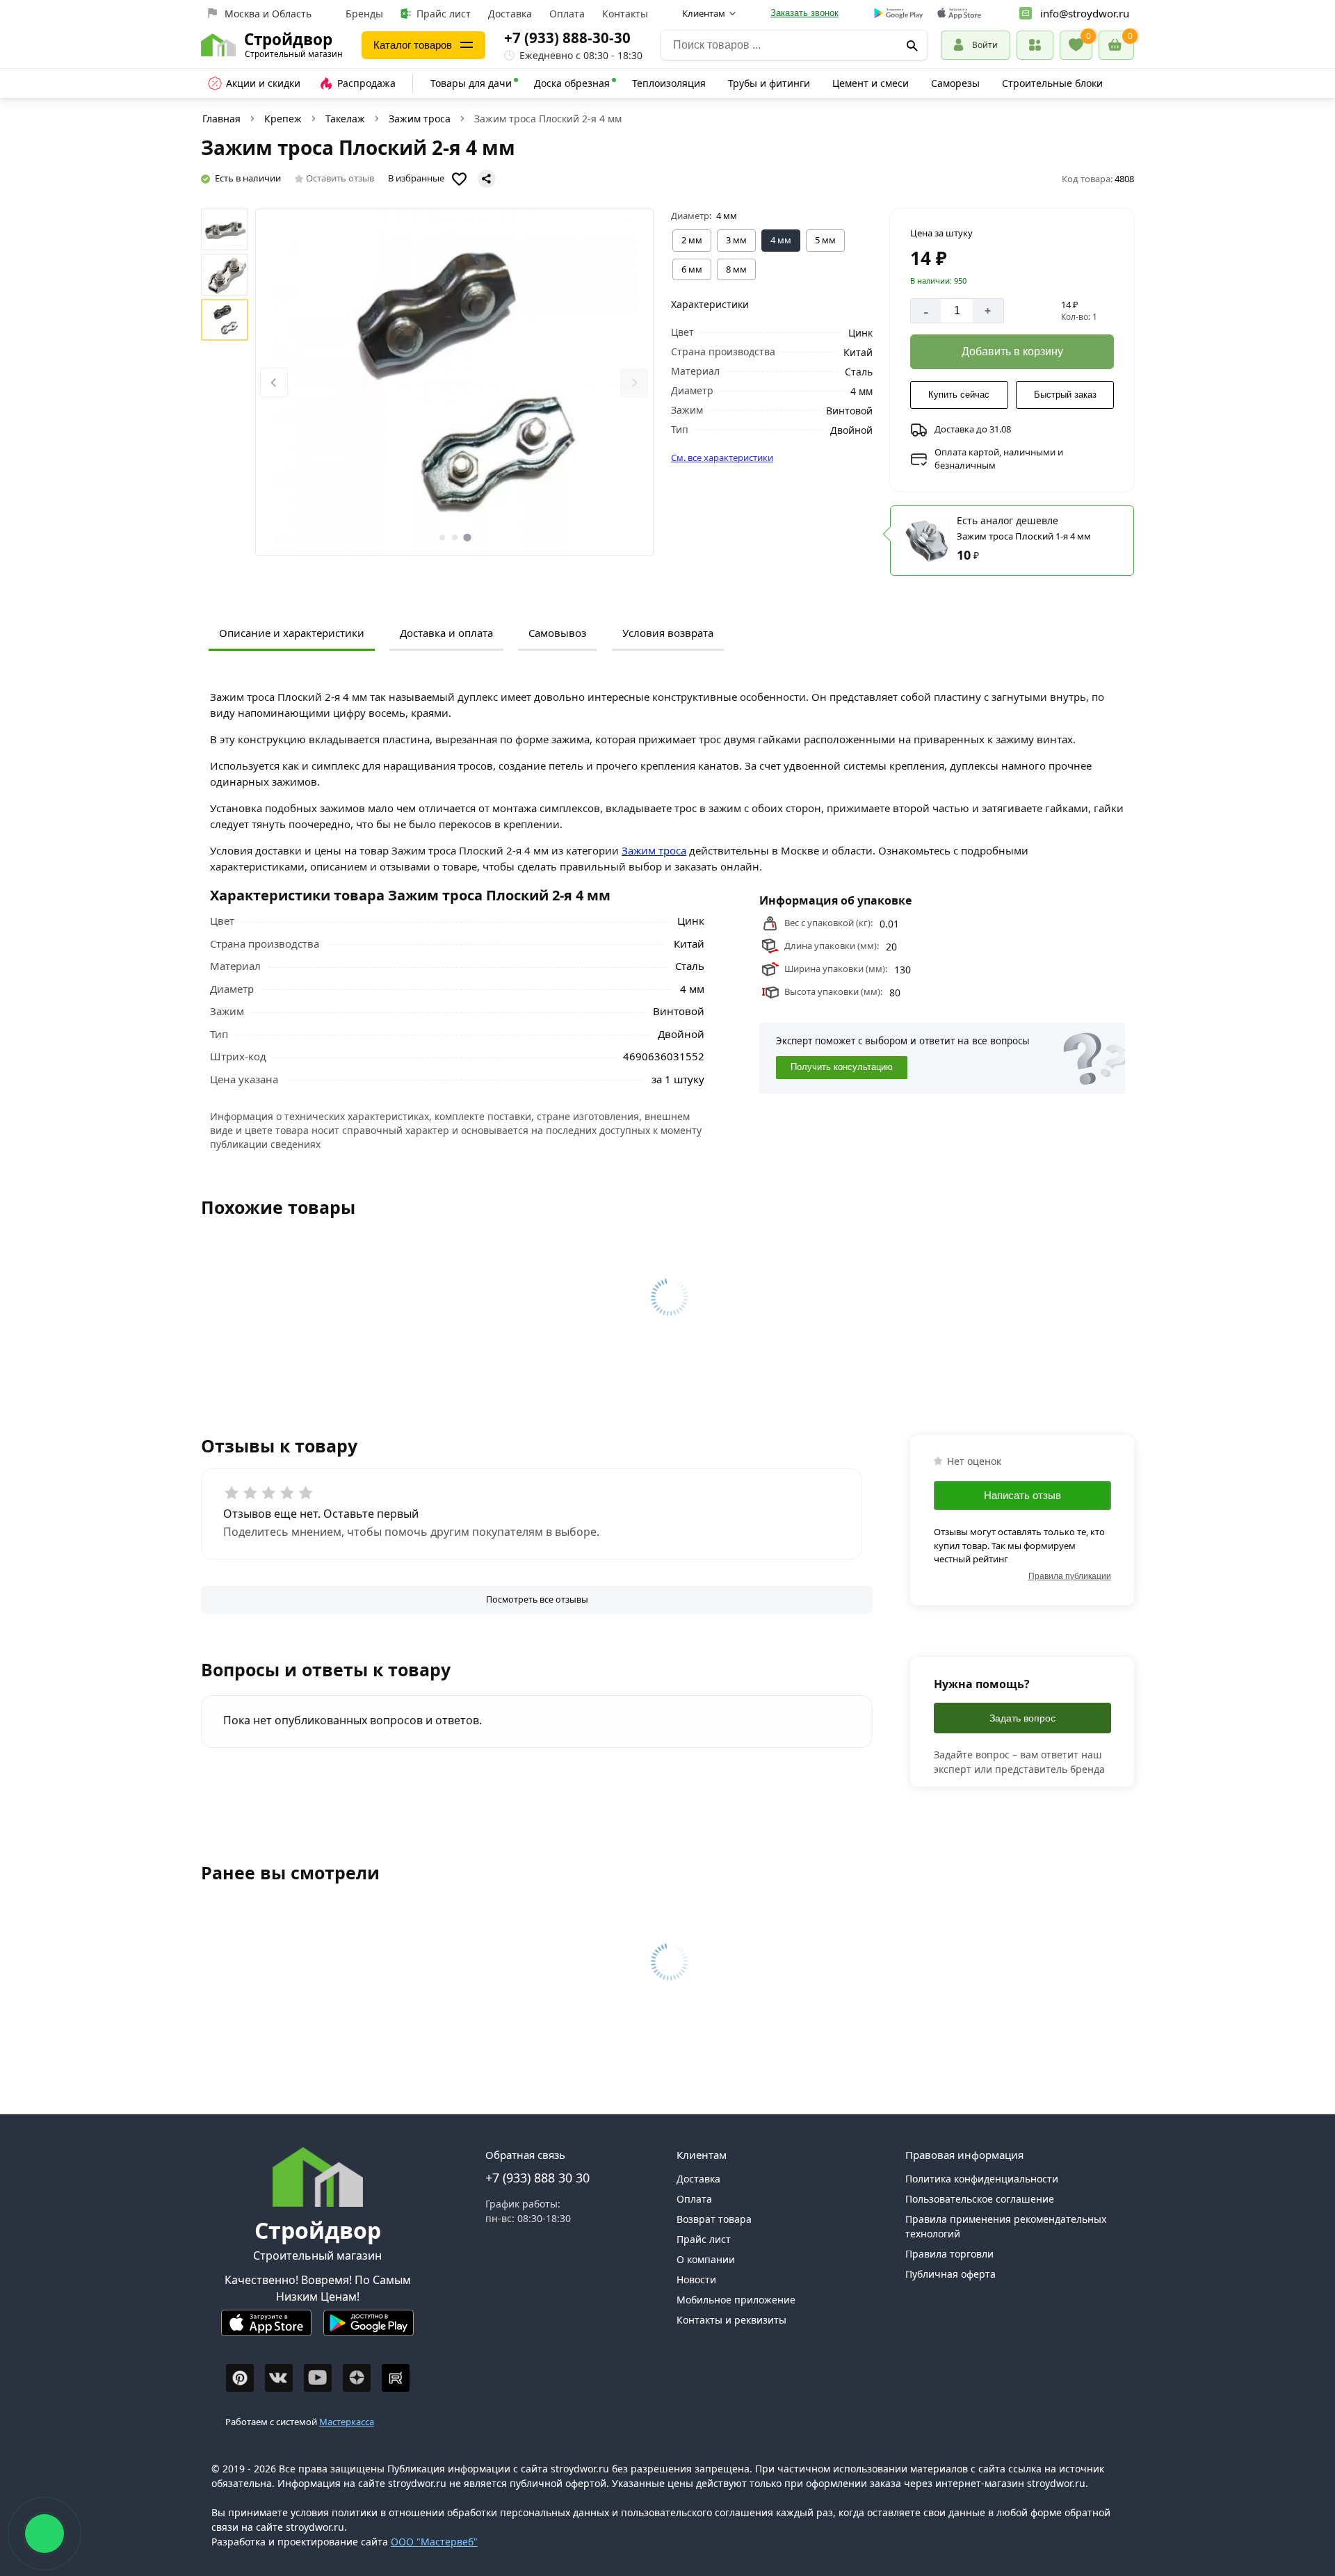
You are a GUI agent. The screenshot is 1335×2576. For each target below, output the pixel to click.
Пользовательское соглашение (980, 2199)
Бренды (364, 14)
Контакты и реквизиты (731, 2320)
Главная (221, 119)
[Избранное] (1076, 45)
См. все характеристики (722, 457)
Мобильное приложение (736, 2300)
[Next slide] (634, 383)
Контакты (625, 14)
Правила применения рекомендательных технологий (1006, 2226)
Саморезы (955, 83)
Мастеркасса (347, 2422)
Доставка (510, 14)
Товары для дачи (471, 83)
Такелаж (345, 119)
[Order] (1035, 45)
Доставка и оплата (446, 633)
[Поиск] (913, 45)
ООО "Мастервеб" (434, 2542)
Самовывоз (557, 633)
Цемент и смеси (871, 83)
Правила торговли (949, 2254)
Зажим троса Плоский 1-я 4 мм (1024, 536)
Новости (696, 2279)
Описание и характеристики (292, 633)
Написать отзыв (1022, 1494)
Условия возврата (668, 633)
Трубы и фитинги (769, 83)
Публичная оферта (950, 2274)
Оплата (567, 14)
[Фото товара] (454, 382)
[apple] (959, 14)
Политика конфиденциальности (982, 2179)
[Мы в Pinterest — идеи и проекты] (240, 2378)
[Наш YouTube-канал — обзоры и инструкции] (318, 2378)
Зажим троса (420, 119)
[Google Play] (369, 2329)
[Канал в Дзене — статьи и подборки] (357, 2378)
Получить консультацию (842, 1067)
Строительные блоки (1052, 83)
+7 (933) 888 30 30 (537, 2178)
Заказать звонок (804, 13)
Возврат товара (714, 2219)
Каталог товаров (413, 45)
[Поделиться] (487, 179)
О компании (706, 2259)
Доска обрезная (572, 83)
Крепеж (283, 119)
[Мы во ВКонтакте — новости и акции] (279, 2378)
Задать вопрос (1022, 1718)
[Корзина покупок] (1116, 45)
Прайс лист (444, 14)
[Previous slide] (274, 383)
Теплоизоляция (669, 83)
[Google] (899, 14)
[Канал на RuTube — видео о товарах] (396, 2378)
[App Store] (266, 2329)
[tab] (442, 537)
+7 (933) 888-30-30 (567, 38)
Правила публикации (1070, 1575)
